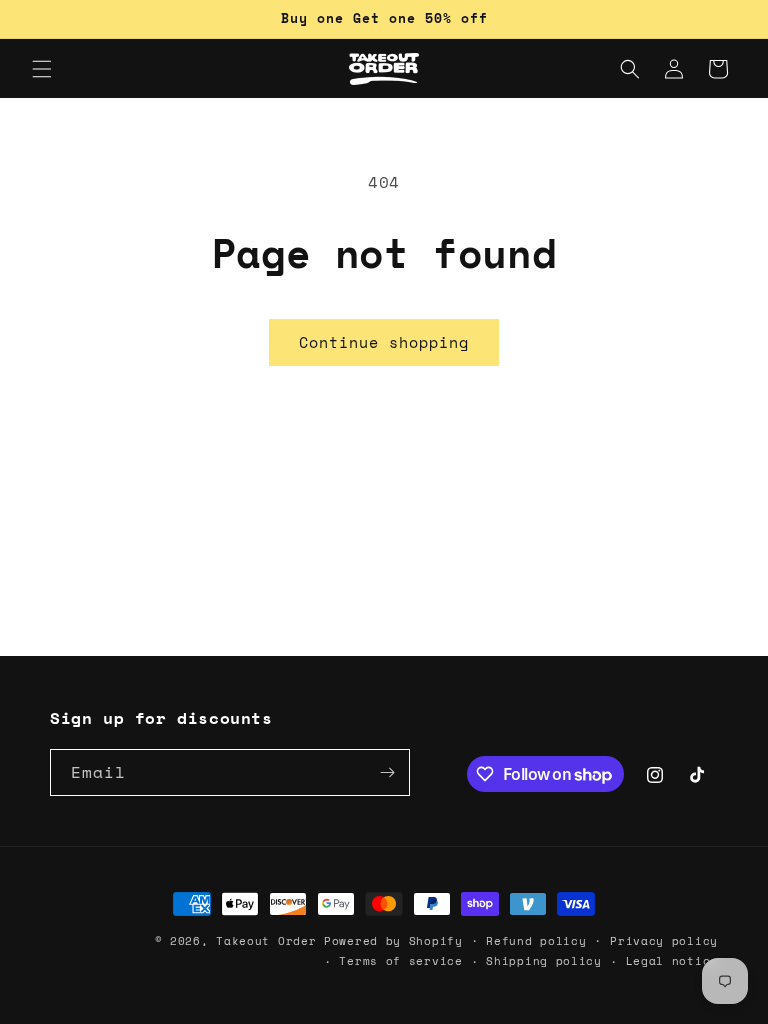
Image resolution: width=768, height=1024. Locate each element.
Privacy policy (664, 941)
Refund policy (536, 941)
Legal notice (672, 961)
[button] (42, 69)
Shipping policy (544, 961)
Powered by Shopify (393, 941)
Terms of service (400, 961)
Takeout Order (266, 941)
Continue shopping (384, 342)
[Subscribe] (387, 772)
